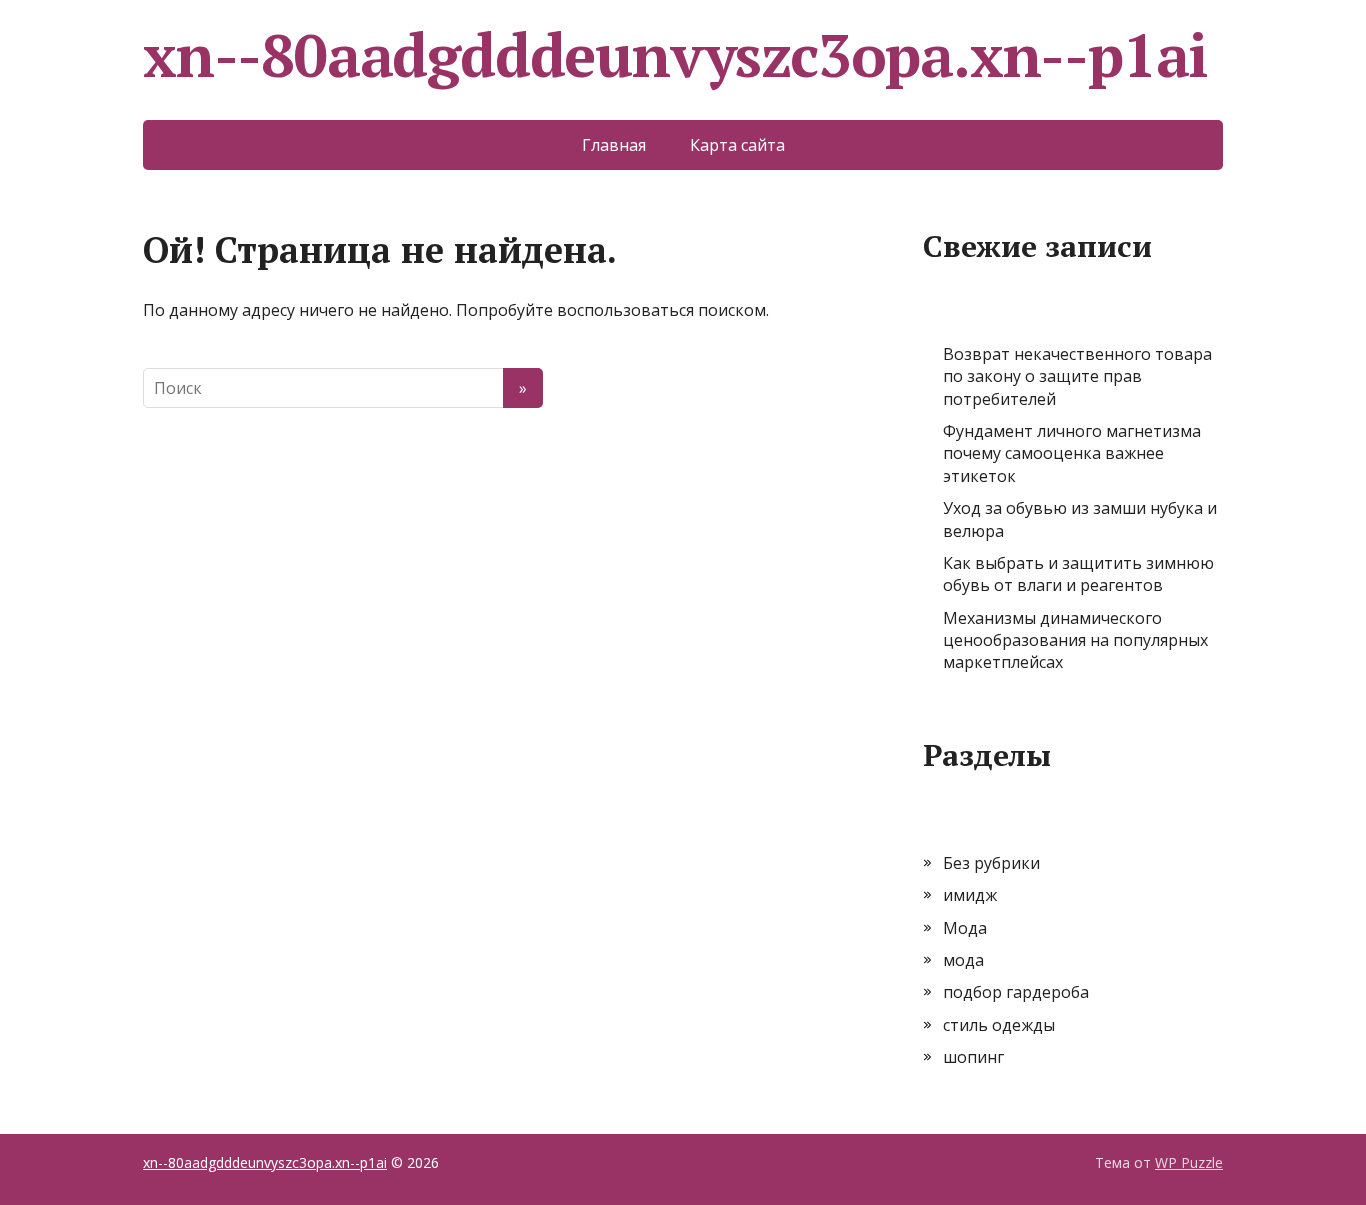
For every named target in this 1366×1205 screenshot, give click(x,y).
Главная (614, 145)
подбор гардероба (1016, 992)
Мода (965, 928)
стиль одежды (999, 1025)
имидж (970, 895)
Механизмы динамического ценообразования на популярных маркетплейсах (1075, 640)
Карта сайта (737, 145)
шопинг (973, 1057)
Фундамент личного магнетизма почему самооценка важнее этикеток (1072, 453)
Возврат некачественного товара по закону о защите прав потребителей (1077, 376)
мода (963, 960)
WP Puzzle (1189, 1162)
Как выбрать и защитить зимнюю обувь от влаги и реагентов (1078, 574)
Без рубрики (991, 863)
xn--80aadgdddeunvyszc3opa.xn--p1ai (675, 55)
